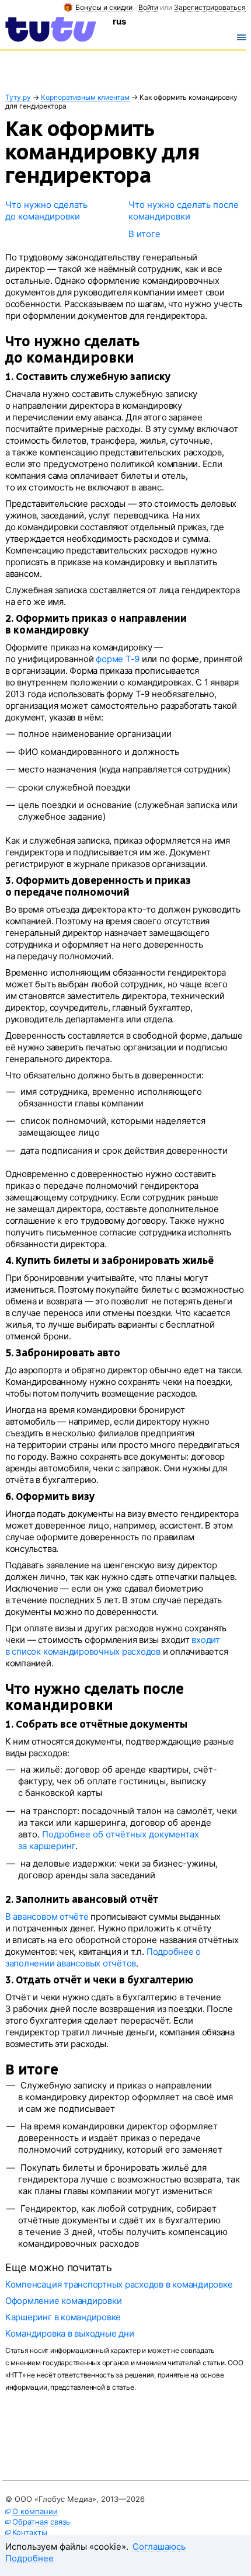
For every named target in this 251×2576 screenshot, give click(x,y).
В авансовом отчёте (47, 1917)
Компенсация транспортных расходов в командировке (119, 2284)
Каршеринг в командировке (63, 2317)
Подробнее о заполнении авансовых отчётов (103, 1957)
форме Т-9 (118, 659)
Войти (148, 8)
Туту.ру (18, 98)
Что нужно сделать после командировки (184, 210)
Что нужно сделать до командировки (46, 210)
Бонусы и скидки (104, 8)
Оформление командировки (63, 2301)
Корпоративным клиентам (85, 98)
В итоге (144, 234)
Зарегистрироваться (210, 8)
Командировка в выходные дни (70, 2333)
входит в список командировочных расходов (113, 1646)
